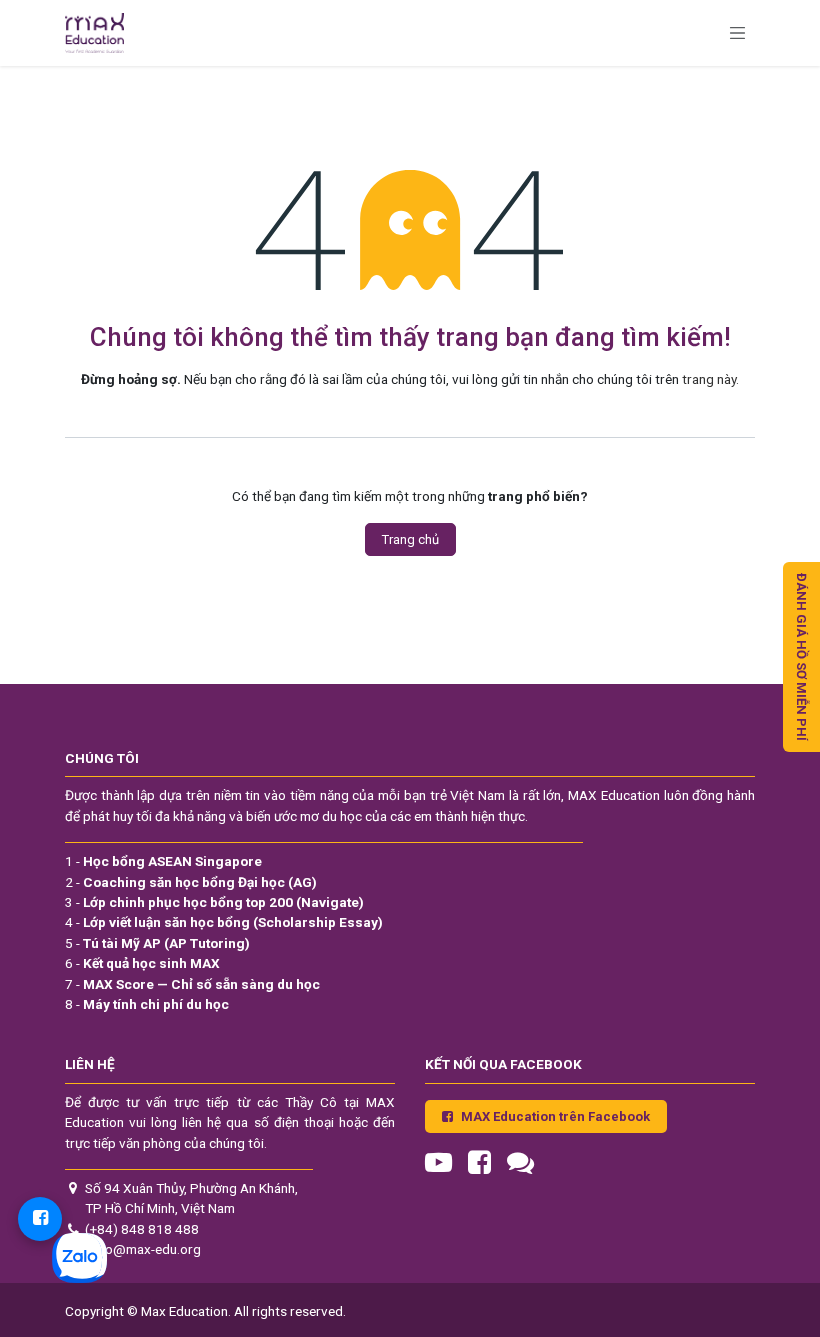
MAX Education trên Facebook (555, 1116)
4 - (224, 922)
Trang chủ (410, 539)
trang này (709, 379)
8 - (147, 1004)
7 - (192, 984)
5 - (157, 943)
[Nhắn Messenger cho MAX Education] (40, 1219)
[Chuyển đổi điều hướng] (738, 33)
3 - (214, 902)
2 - (191, 882)
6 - (142, 963)
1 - (163, 861)
